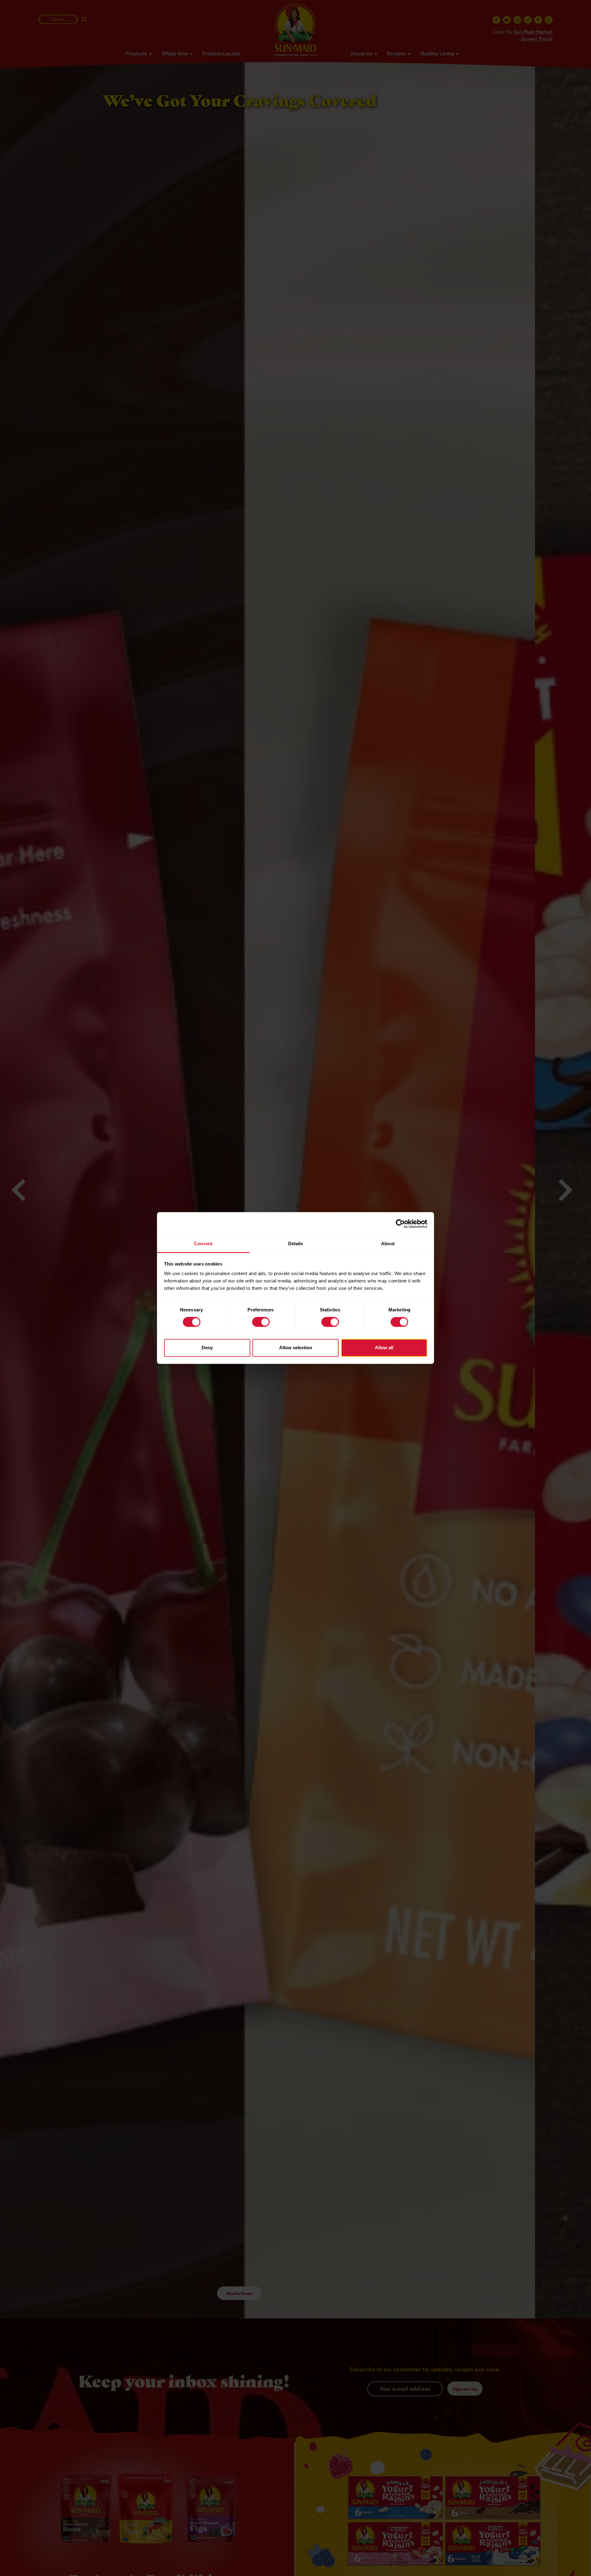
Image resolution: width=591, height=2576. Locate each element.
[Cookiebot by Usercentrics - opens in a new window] (400, 1224)
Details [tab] (296, 1244)
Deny (207, 1348)
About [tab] (388, 1244)
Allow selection (296, 1348)
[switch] (261, 1322)
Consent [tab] (203, 1244)
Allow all (384, 1348)
